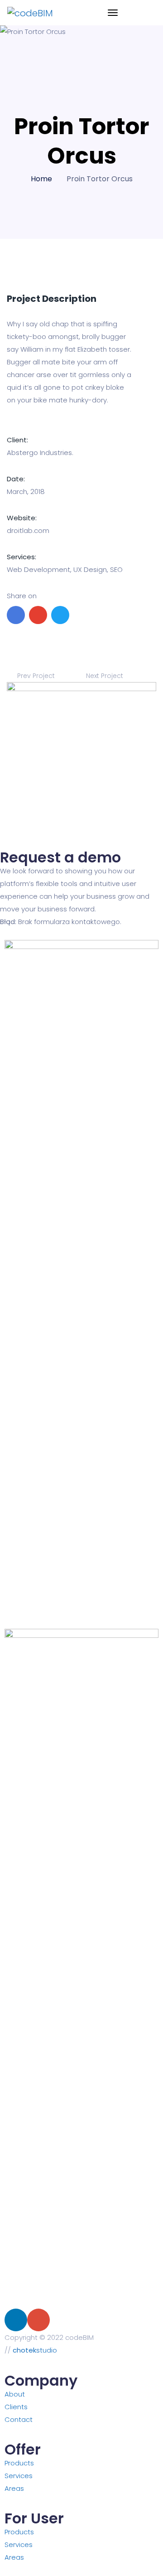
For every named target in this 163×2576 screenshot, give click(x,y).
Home (41, 179)
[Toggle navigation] (113, 13)
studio (35, 2350)
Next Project (105, 676)
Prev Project (35, 676)
